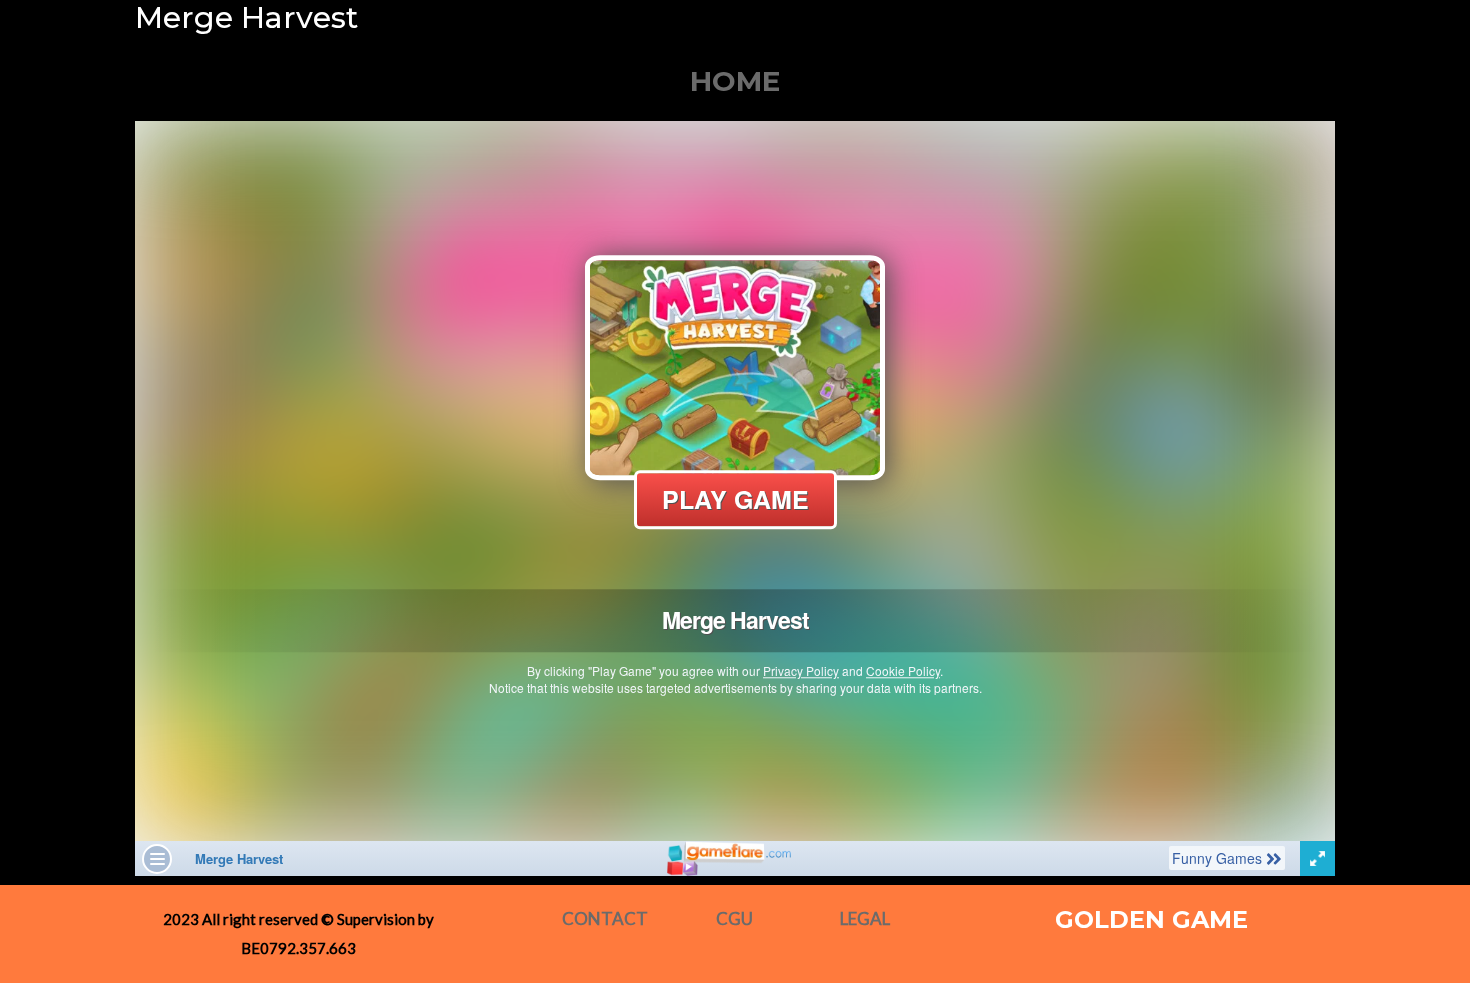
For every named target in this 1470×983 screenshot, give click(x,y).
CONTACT (605, 918)
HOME (735, 81)
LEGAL (865, 918)
